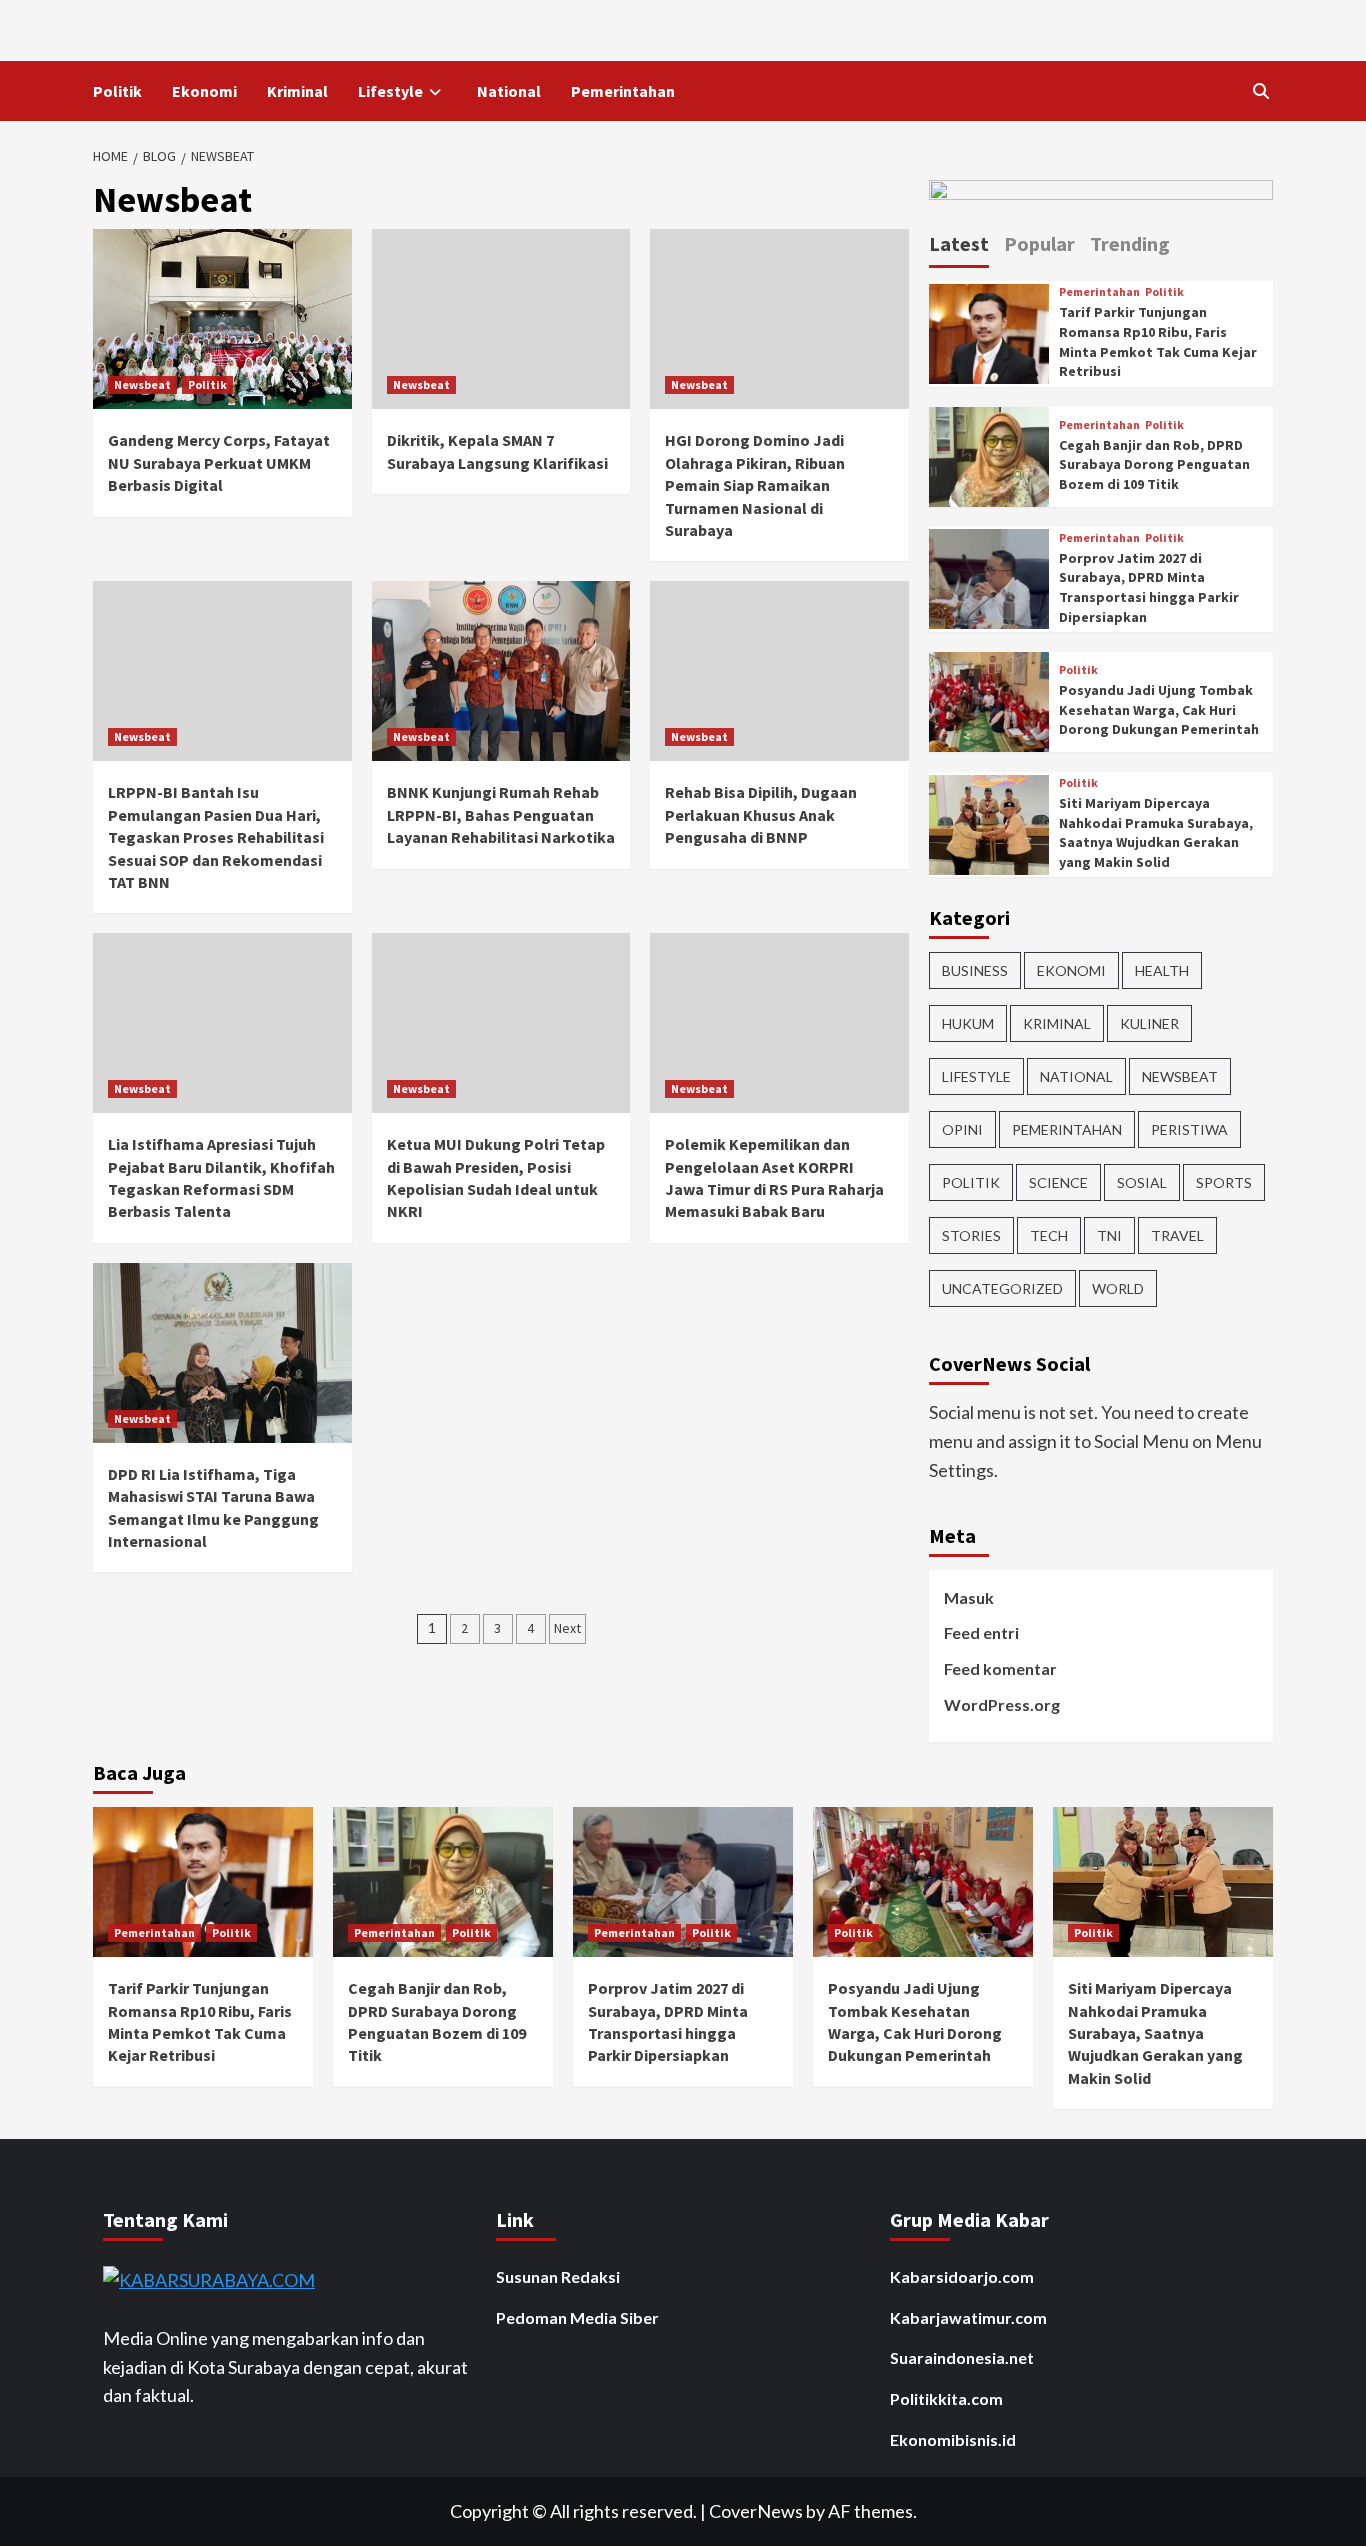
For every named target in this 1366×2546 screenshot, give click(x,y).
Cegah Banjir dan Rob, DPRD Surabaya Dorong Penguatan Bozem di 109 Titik (1154, 464)
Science (1058, 1182)
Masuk (969, 1597)
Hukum (968, 1023)
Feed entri (981, 1632)
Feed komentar (1000, 1668)
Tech (1049, 1235)
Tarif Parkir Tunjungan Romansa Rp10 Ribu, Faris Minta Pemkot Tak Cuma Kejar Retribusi (1158, 341)
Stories (971, 1235)
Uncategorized (1002, 1288)
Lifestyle (390, 91)
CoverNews (756, 2511)
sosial (1142, 1182)
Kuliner (1149, 1023)
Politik (117, 91)
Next (567, 1628)
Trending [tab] (1130, 243)
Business (975, 970)
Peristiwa (1189, 1129)
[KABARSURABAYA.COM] (209, 2278)
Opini (962, 1129)
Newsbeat (142, 384)
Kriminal (297, 91)
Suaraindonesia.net (962, 2357)
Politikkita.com (946, 2398)
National (509, 91)
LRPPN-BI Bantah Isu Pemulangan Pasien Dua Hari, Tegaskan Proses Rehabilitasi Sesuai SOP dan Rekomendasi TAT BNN (216, 837)
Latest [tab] (959, 243)
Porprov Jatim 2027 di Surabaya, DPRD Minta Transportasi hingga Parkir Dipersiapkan (1149, 587)
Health (1162, 970)
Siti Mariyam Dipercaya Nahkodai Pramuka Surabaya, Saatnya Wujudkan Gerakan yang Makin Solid (1156, 832)
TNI (1109, 1235)
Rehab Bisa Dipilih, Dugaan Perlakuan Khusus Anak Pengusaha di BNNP (761, 814)
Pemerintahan (623, 91)
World (1118, 1288)
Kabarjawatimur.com (968, 2317)
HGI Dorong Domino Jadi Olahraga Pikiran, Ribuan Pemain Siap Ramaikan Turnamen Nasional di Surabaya (755, 485)
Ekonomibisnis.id (953, 2439)
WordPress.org (1002, 1704)
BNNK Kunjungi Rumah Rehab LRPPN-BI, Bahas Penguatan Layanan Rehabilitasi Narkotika (501, 814)
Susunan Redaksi (558, 2276)
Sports (1224, 1182)
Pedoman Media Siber (577, 2317)
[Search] (1260, 91)
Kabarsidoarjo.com (962, 2276)
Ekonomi (204, 91)
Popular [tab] (1039, 243)
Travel (1177, 1235)
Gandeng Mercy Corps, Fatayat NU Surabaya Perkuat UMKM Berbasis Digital (219, 462)
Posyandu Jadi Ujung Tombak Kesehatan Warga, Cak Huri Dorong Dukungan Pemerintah (1159, 709)
